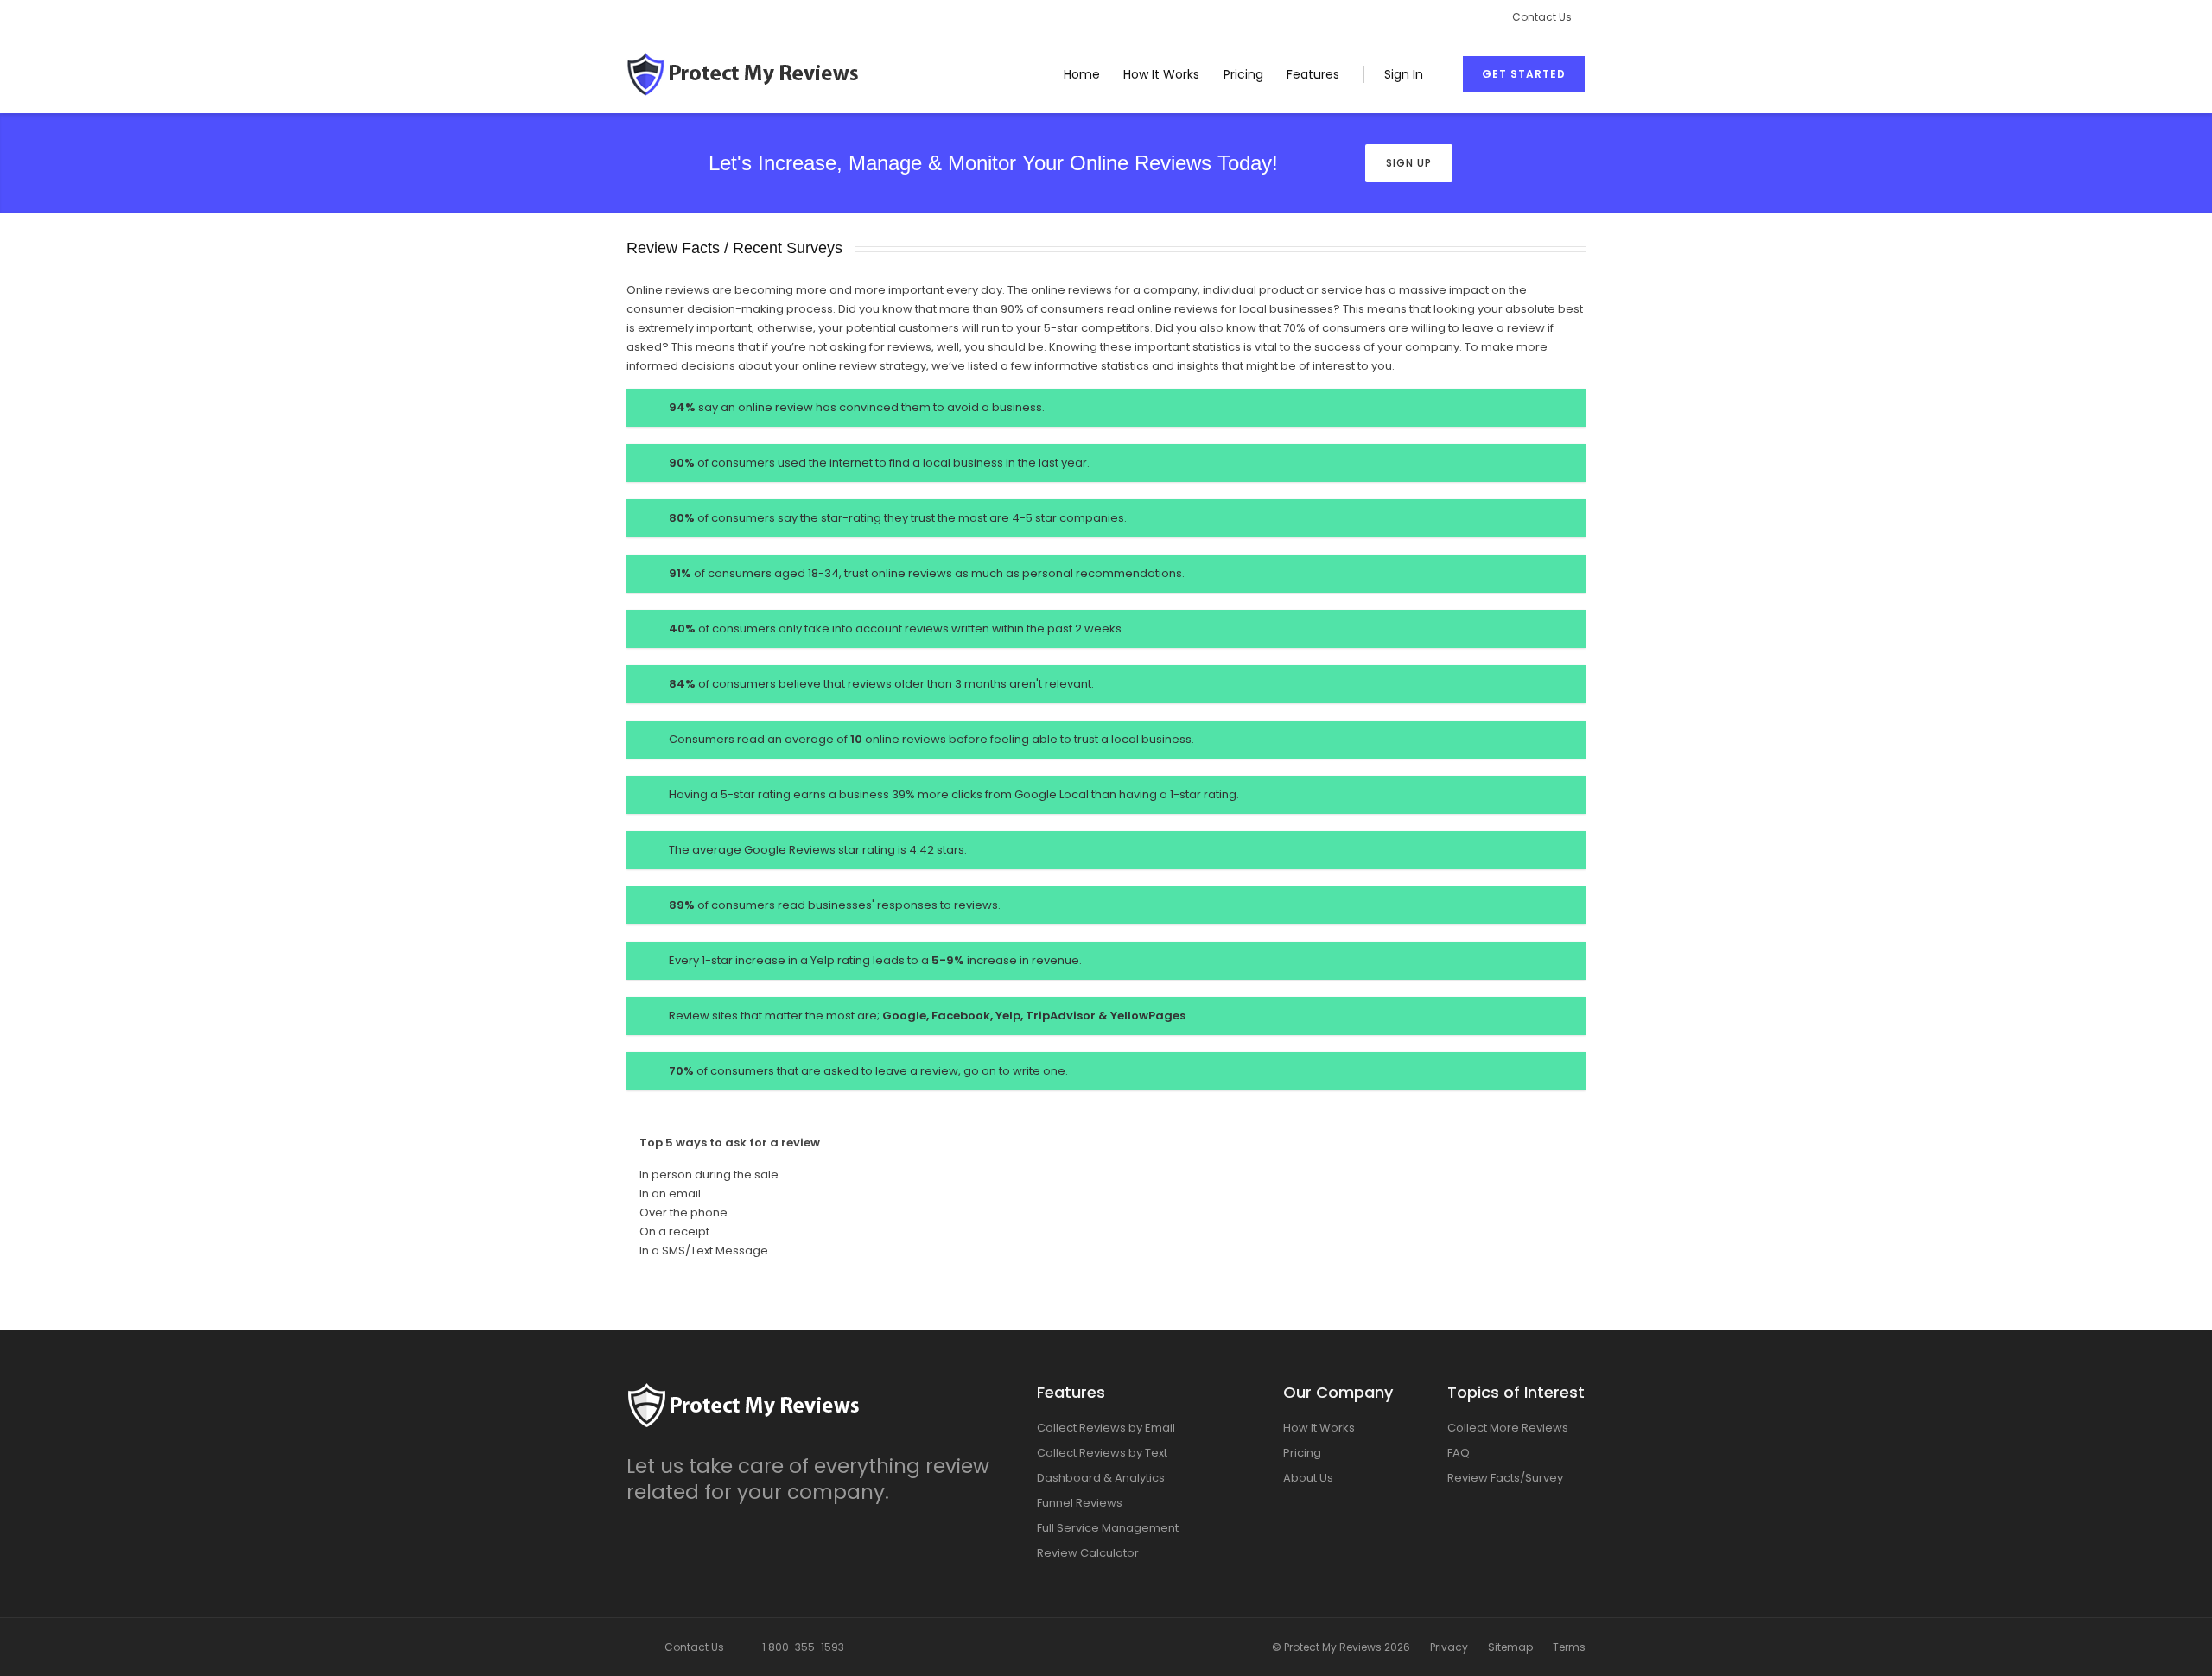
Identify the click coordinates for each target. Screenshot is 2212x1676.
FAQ (1459, 1453)
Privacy (1449, 1647)
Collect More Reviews (1508, 1428)
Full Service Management (1108, 1528)
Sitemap (1510, 1647)
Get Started (1524, 74)
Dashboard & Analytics (1101, 1478)
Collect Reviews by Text (1102, 1453)
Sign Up (1409, 163)
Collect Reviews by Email (1106, 1428)
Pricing (1243, 74)
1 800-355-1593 (803, 1647)
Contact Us (1542, 17)
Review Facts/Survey (1505, 1478)
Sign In (1404, 74)
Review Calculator (1088, 1553)
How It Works (1161, 74)
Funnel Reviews (1080, 1503)
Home (1082, 74)
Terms (1569, 1647)
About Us (1308, 1478)
